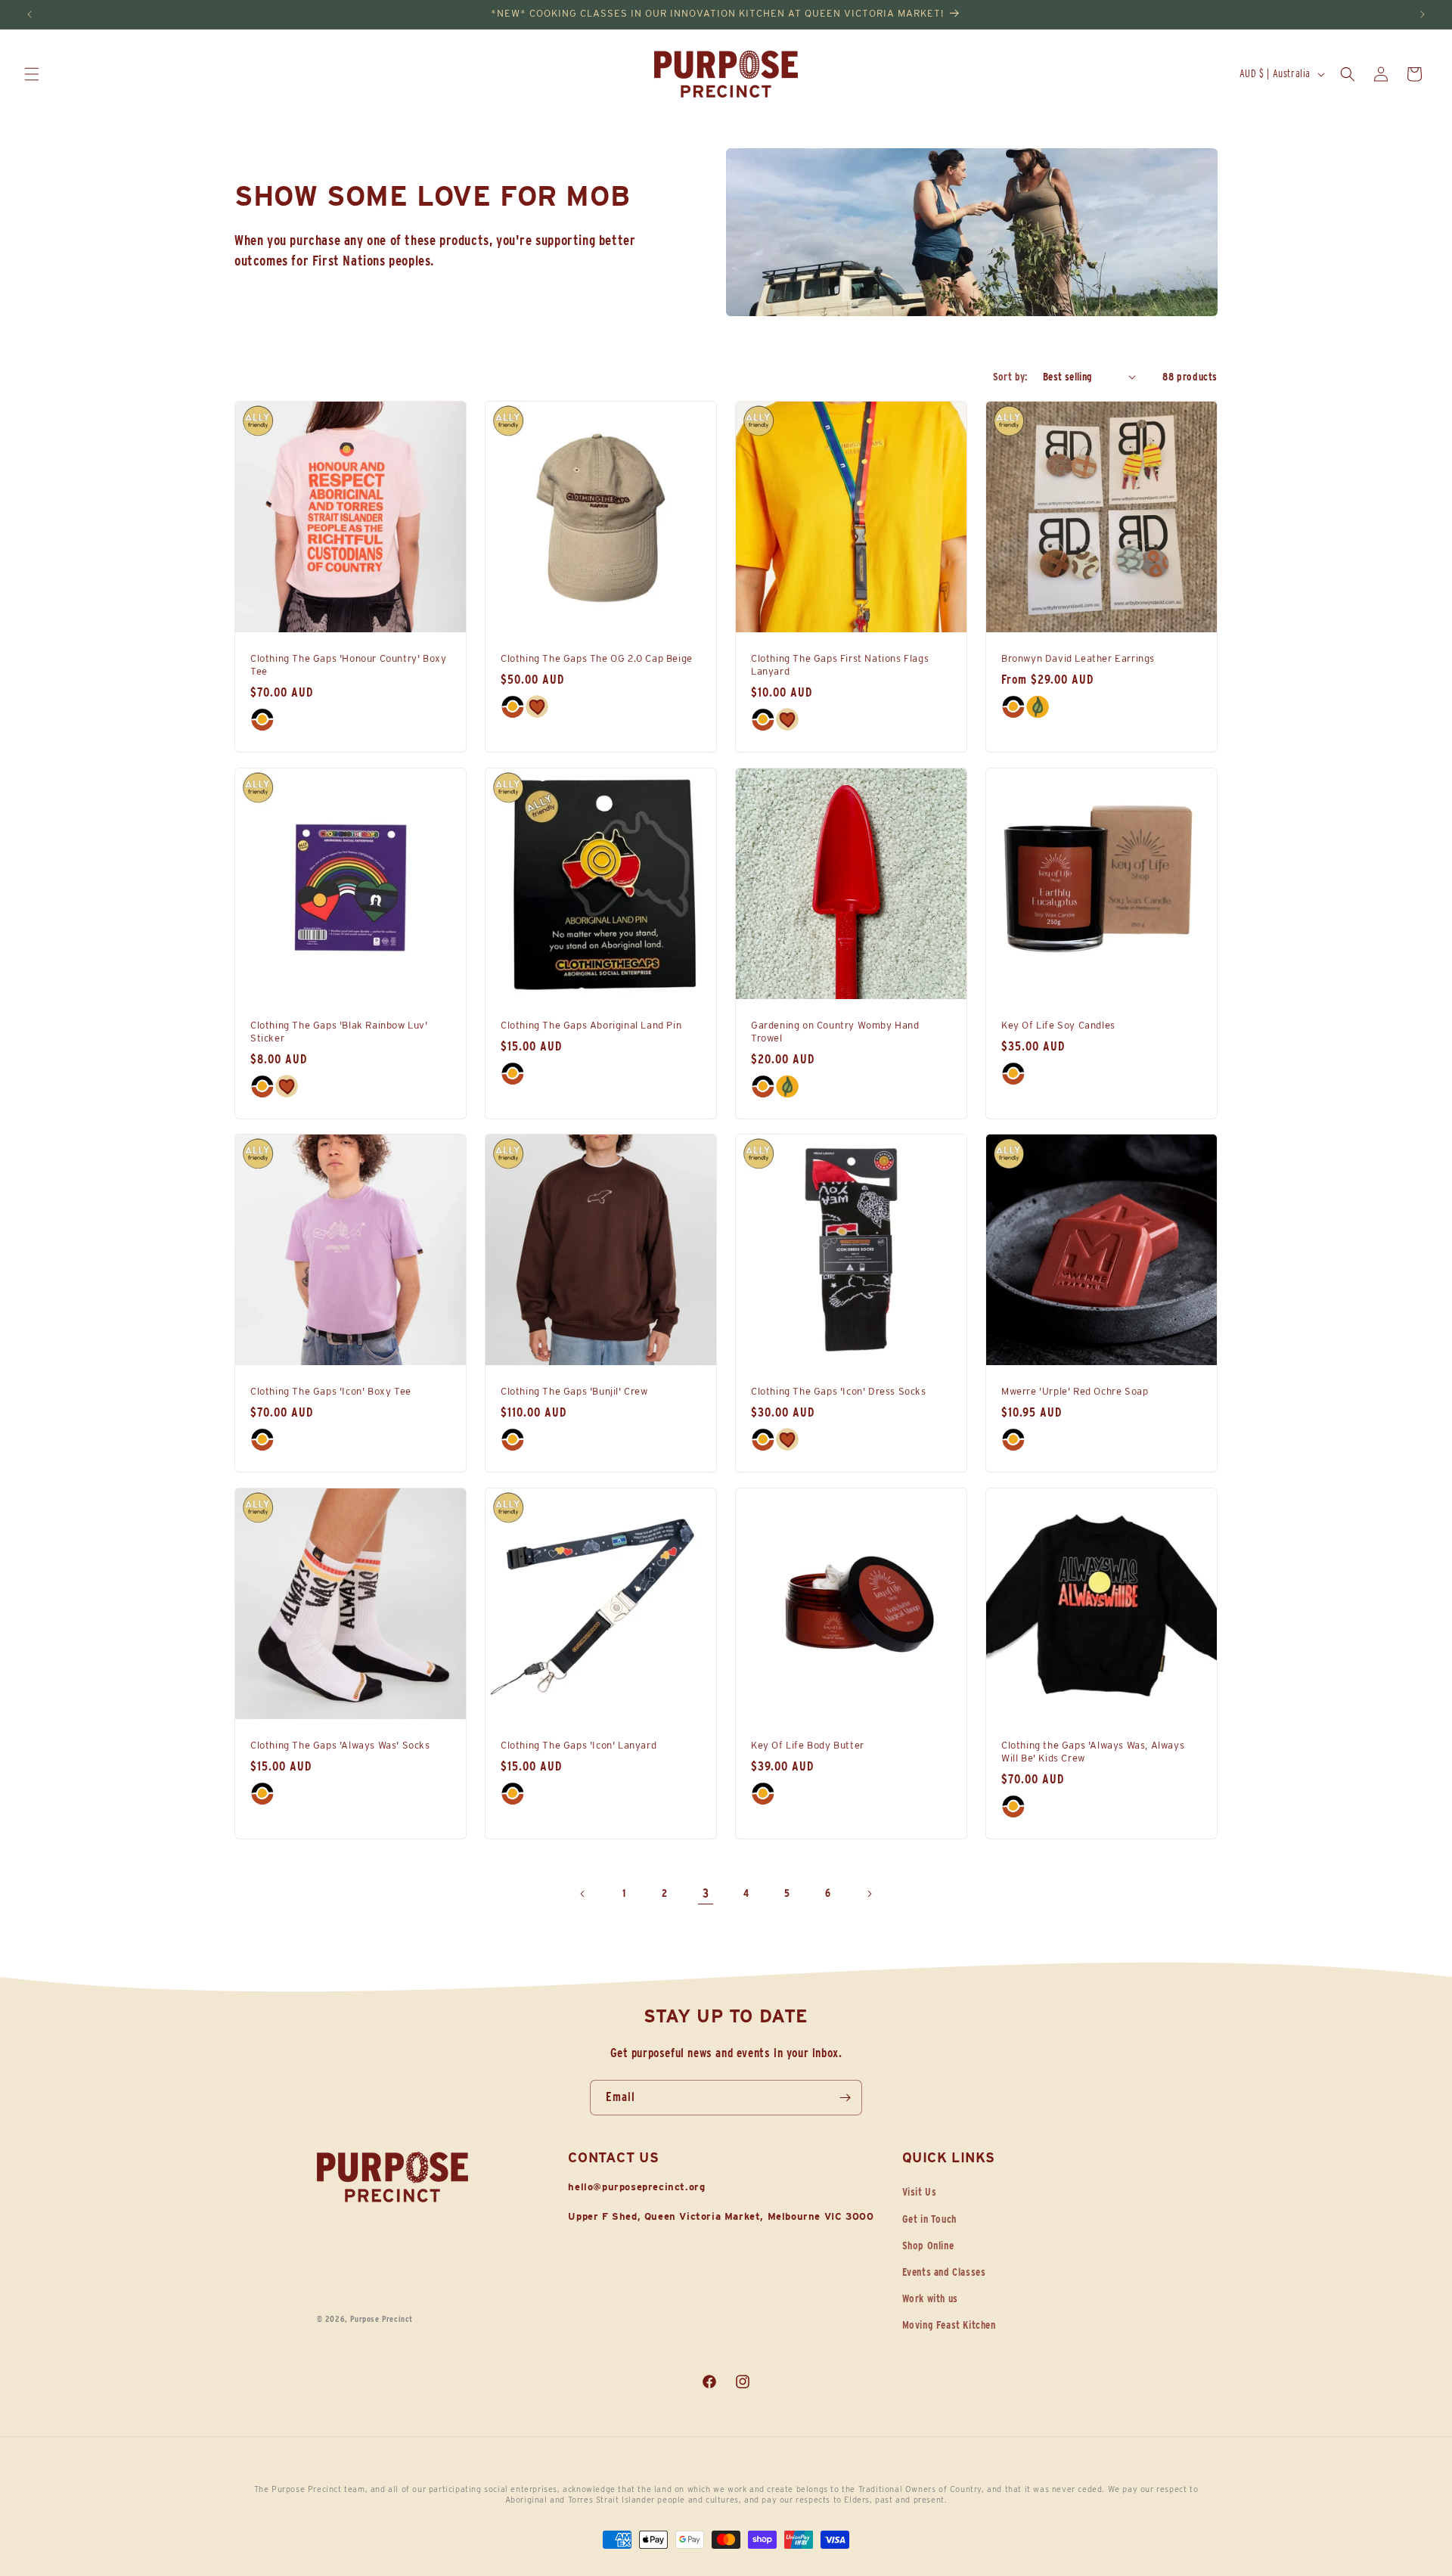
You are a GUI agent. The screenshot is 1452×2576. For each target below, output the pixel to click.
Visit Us (920, 2192)
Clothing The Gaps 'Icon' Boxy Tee (331, 1391)
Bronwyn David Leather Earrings (1078, 658)
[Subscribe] (845, 2098)
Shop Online (928, 2245)
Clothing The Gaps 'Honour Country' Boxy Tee (348, 665)
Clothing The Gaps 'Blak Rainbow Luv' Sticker (339, 1032)
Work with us (930, 2298)
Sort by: (1010, 377)
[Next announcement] (1423, 14)
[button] (32, 74)
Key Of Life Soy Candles (1058, 1025)
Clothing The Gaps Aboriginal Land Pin (591, 1025)
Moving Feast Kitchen (949, 2325)
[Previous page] (583, 1894)
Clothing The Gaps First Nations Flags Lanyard (840, 665)
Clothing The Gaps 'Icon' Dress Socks (839, 1391)
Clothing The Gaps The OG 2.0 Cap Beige (597, 658)
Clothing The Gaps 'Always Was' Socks (340, 1745)
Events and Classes (944, 2272)
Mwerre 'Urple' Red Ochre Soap (1075, 1391)
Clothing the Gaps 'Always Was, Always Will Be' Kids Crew (1093, 1752)
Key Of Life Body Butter (808, 1745)
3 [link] (706, 1893)
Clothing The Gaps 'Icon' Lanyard (579, 1745)
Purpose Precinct (382, 2319)
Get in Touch (929, 2219)
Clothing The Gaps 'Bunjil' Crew (574, 1391)
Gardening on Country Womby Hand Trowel (835, 1032)
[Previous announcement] (29, 14)
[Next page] (869, 1894)
